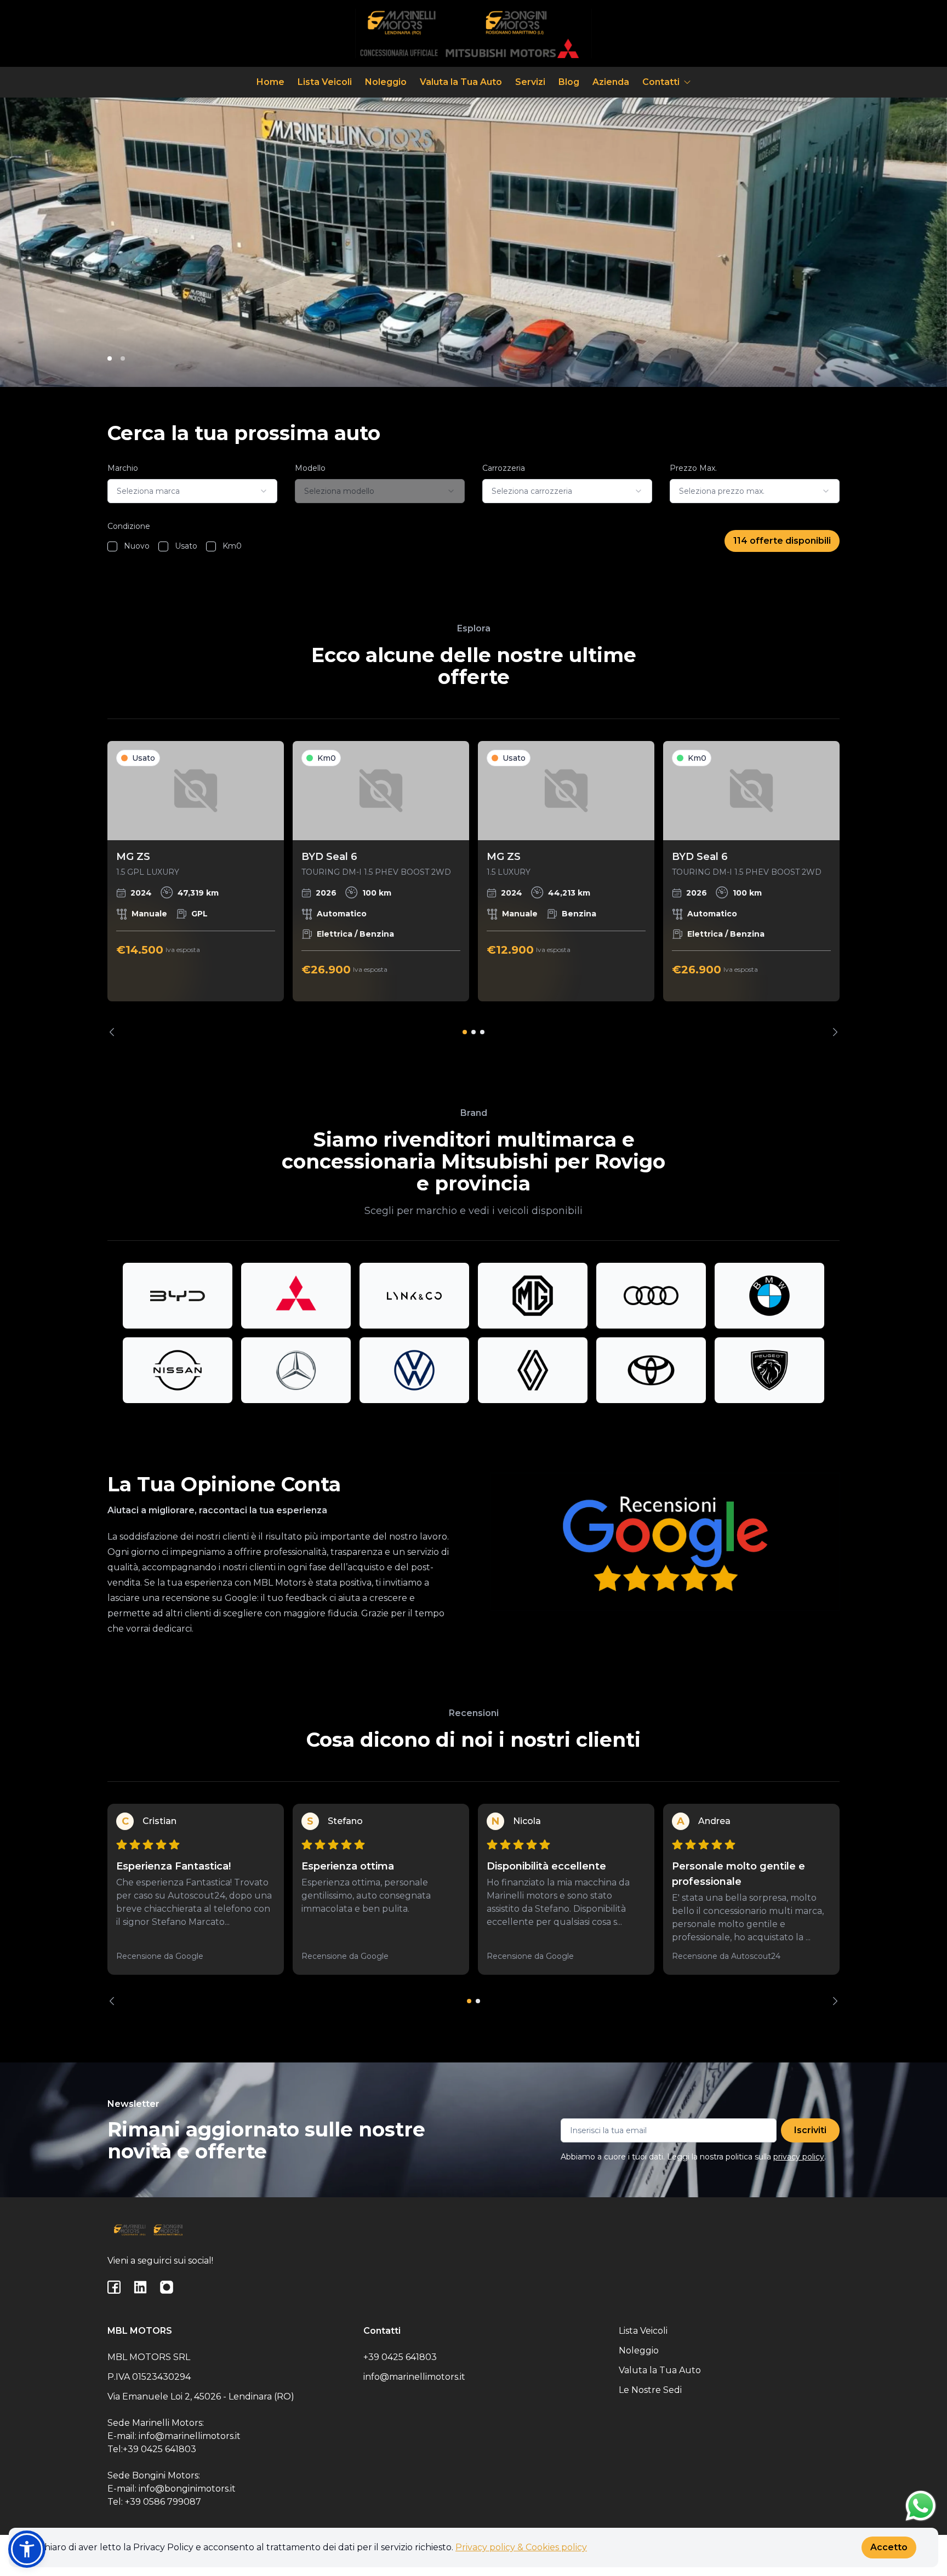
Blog (569, 82)
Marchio (123, 468)
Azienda (611, 82)
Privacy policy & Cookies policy (521, 2547)
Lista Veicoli (325, 82)
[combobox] (192, 491)
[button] (27, 2549)
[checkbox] (112, 546)
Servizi (530, 82)
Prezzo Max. (693, 468)
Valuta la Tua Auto (461, 82)
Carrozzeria (504, 468)
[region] (473, 889)
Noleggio (386, 82)
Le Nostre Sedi (650, 2390)
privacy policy (799, 2157)
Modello (310, 468)
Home (270, 82)
